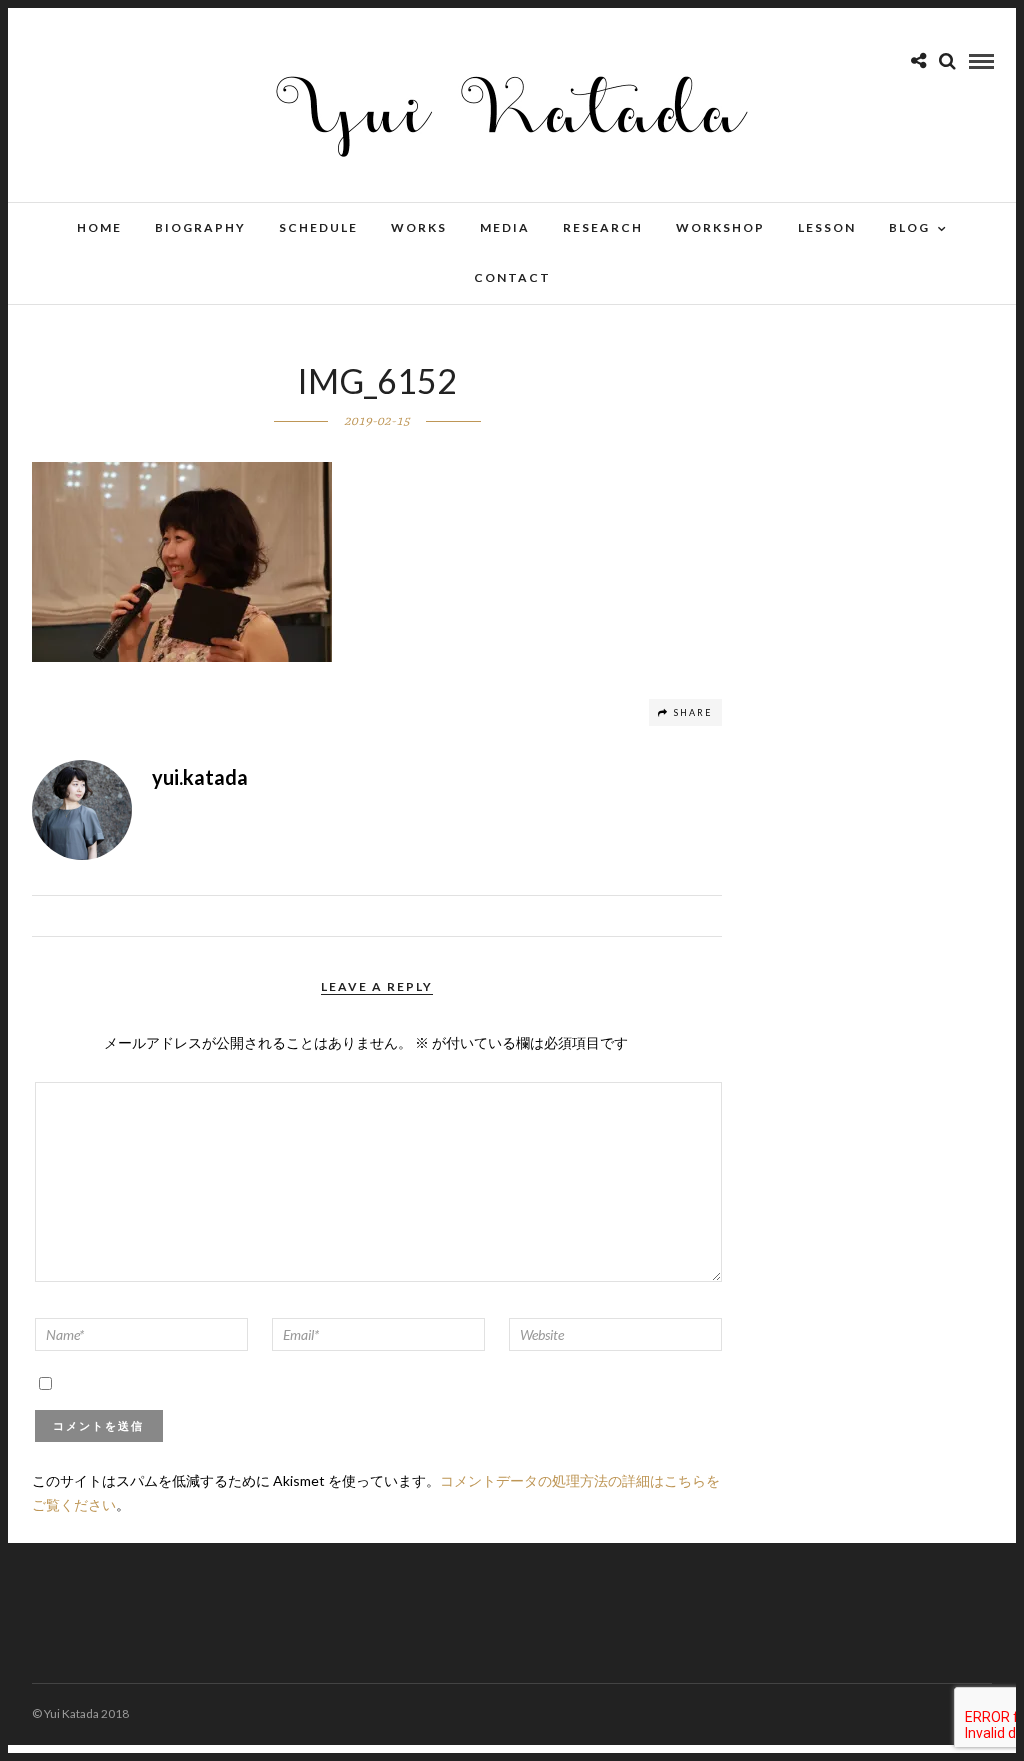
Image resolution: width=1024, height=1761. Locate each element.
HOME (99, 227)
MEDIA (505, 227)
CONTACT (512, 277)
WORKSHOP (720, 227)
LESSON (827, 227)
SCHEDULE (318, 227)
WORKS (419, 227)
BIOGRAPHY (200, 227)
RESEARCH (603, 227)
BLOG (909, 227)
